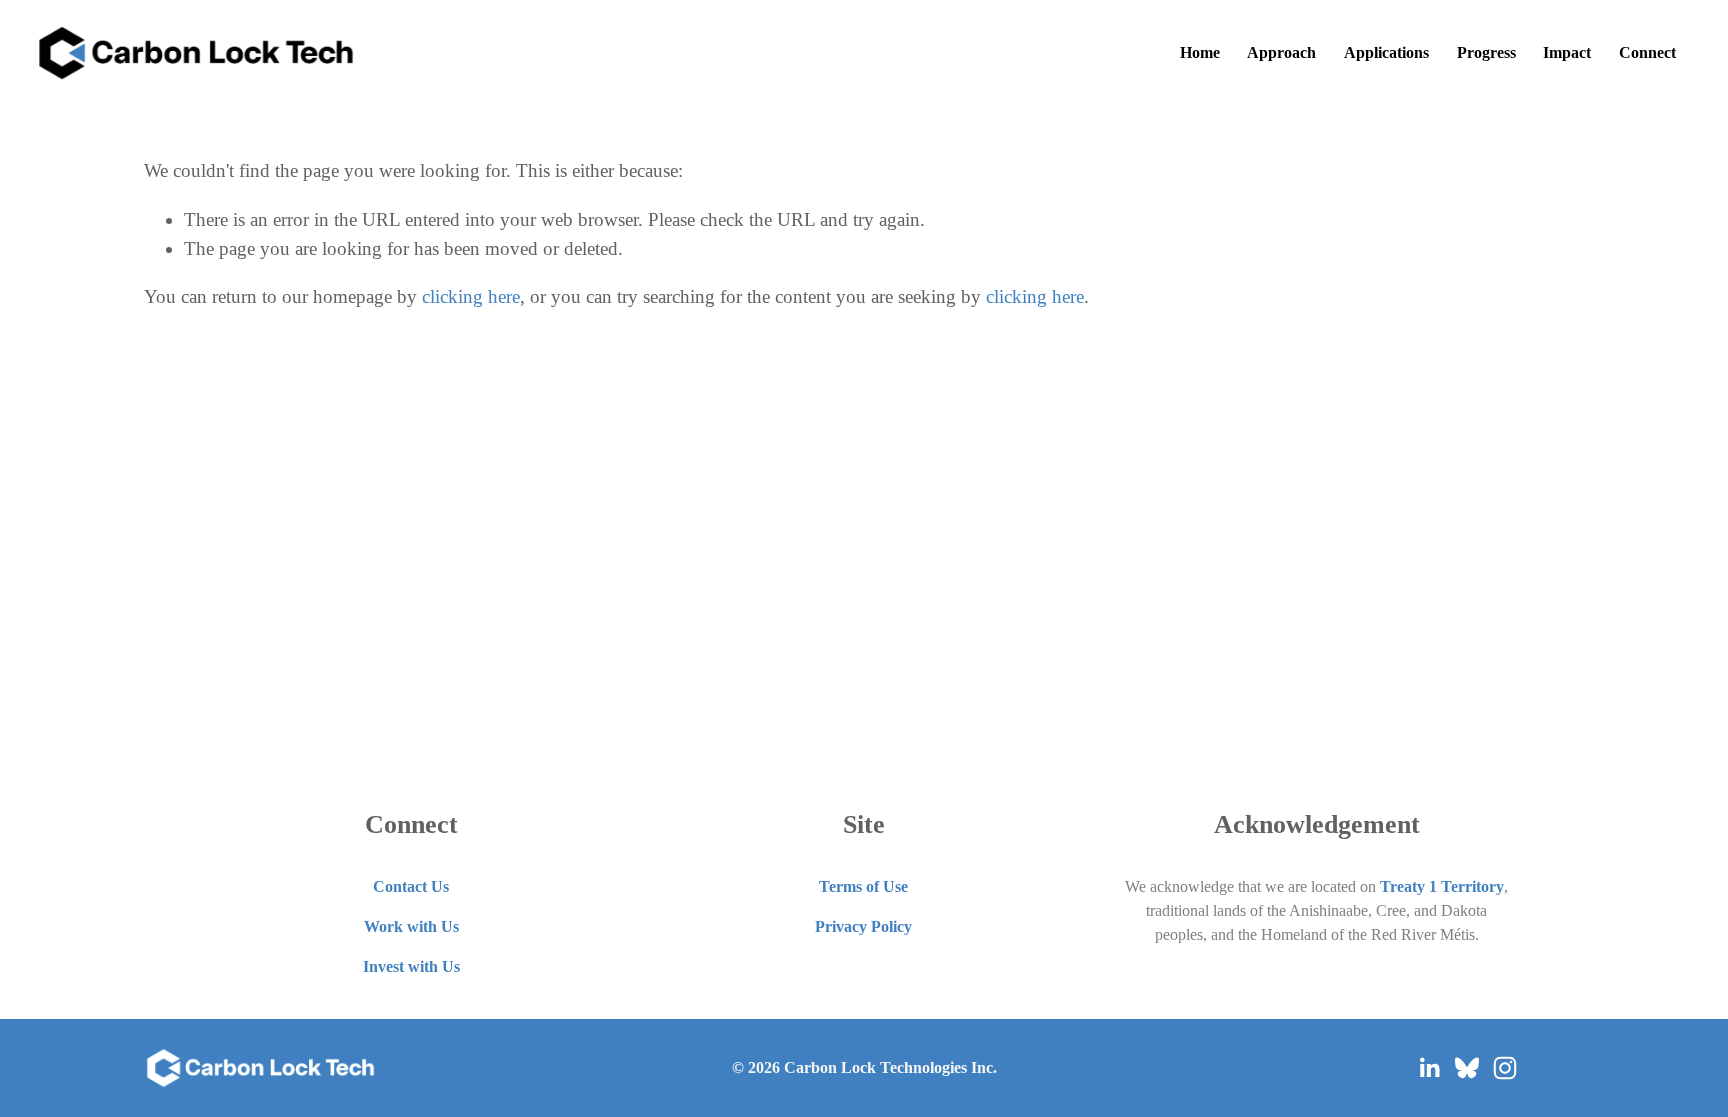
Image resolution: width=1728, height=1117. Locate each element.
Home (1200, 52)
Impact (1567, 52)
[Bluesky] (1467, 1068)
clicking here (471, 296)
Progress (1486, 52)
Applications (1386, 52)
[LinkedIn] (1429, 1068)
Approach (1281, 52)
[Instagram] (1505, 1068)
